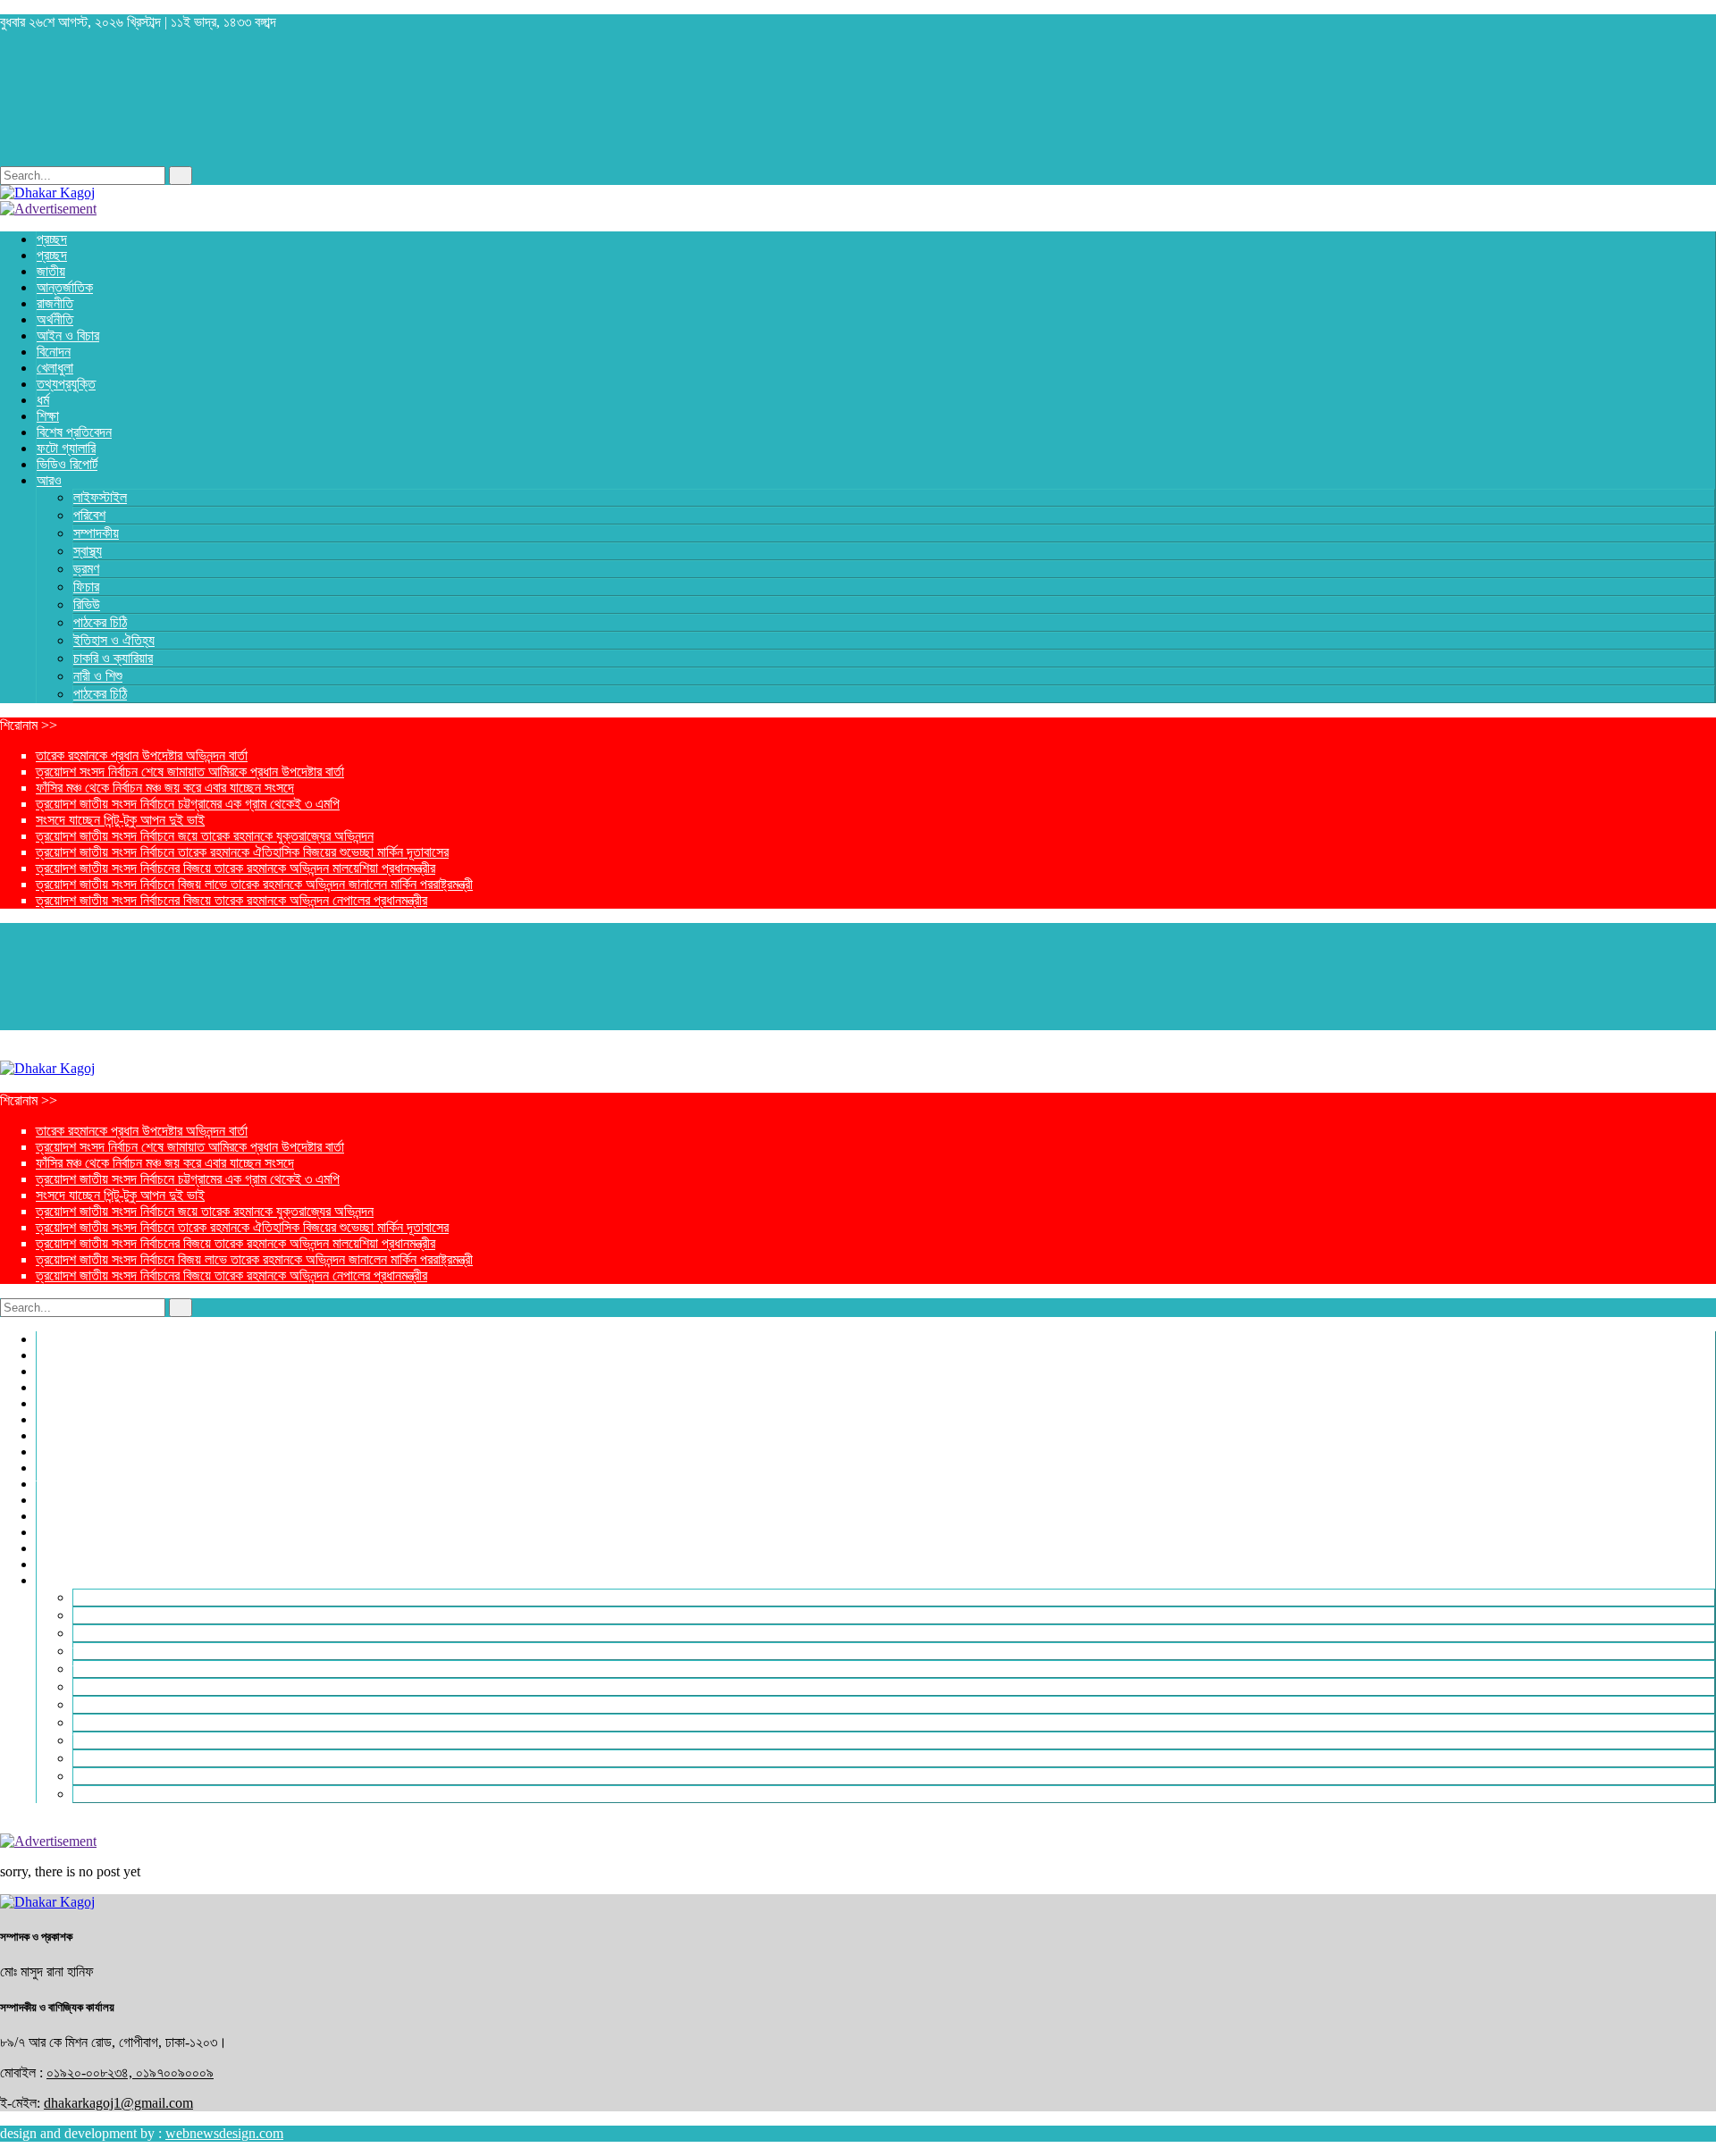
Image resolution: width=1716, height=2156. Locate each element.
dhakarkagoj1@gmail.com (118, 2103)
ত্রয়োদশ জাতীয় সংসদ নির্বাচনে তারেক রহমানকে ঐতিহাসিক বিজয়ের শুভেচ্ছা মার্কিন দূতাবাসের (242, 852)
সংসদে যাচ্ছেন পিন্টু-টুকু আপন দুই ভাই (120, 820)
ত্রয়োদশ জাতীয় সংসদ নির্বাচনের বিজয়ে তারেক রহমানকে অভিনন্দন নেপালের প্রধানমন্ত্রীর (231, 900)
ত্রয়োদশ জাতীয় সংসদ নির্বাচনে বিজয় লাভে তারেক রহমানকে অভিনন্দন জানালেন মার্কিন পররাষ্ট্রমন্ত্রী (254, 884)
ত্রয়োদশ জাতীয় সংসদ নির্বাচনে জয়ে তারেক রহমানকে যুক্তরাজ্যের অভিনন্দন (205, 836)
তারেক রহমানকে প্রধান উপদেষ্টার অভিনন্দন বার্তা (142, 755)
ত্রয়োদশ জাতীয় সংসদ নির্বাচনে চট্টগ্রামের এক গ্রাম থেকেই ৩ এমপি (188, 804)
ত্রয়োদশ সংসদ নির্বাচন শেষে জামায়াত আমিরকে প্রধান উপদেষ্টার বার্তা (190, 772)
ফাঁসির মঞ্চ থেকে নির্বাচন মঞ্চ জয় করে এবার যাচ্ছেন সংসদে (165, 788)
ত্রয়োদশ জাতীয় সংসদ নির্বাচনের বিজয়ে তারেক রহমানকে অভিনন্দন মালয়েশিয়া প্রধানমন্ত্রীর (236, 868)
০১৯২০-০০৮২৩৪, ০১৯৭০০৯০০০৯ (130, 2072)
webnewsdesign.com (224, 2133)
